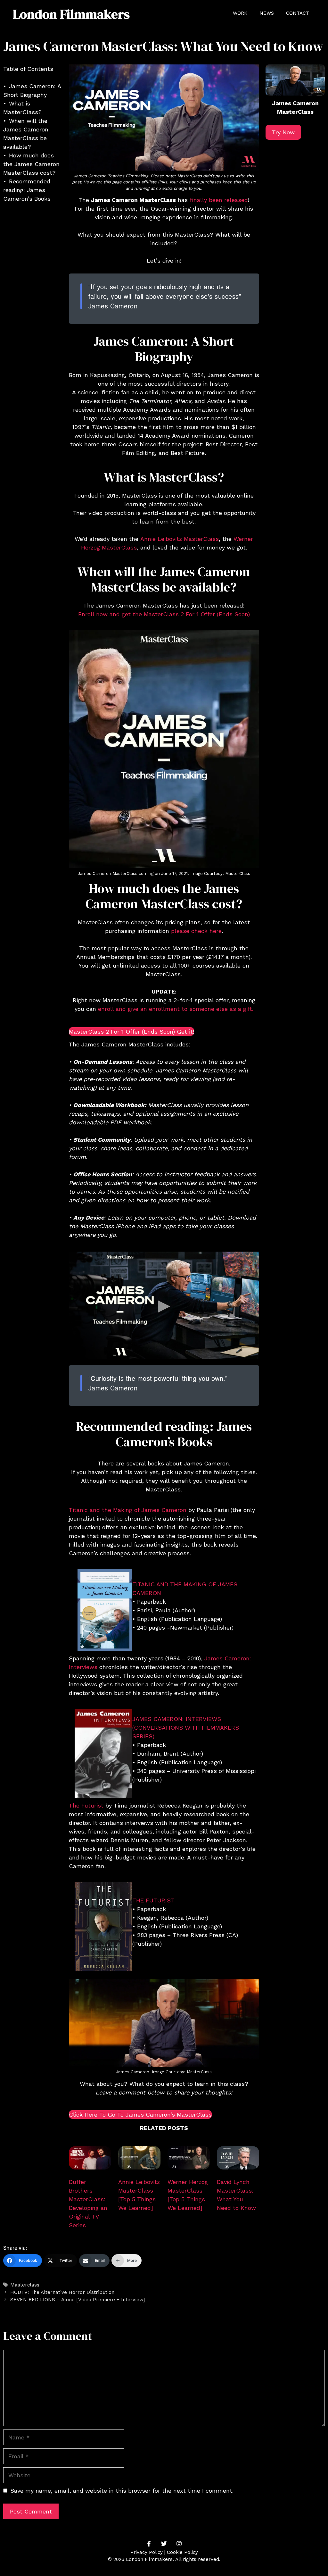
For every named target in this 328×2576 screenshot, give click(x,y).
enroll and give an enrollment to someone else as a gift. (176, 1009)
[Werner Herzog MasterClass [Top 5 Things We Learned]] (189, 2159)
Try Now (283, 132)
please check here (196, 931)
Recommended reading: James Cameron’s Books (27, 190)
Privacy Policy (147, 2552)
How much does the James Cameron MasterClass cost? (31, 164)
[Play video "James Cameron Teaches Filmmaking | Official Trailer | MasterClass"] (164, 1305)
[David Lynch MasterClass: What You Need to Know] (238, 2159)
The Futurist (86, 1805)
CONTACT (298, 13)
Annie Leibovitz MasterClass (180, 539)
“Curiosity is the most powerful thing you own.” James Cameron (158, 1383)
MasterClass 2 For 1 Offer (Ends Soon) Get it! (131, 1032)
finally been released (219, 200)
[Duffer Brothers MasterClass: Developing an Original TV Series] (90, 2159)
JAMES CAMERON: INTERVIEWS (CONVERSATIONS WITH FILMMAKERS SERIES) (186, 1728)
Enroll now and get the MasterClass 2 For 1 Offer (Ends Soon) (164, 614)
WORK (240, 13)
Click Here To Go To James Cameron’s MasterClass (140, 2115)
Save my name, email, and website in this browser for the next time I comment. (122, 2491)
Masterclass (25, 2285)
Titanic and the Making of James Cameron (128, 1510)
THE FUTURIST (153, 1900)
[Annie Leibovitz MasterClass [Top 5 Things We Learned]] (139, 2159)
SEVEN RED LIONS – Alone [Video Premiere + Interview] (78, 2300)
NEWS (267, 13)
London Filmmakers (71, 14)
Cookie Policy (182, 2552)
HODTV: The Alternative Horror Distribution (62, 2292)
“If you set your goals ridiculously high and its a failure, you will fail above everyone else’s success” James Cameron (165, 296)
